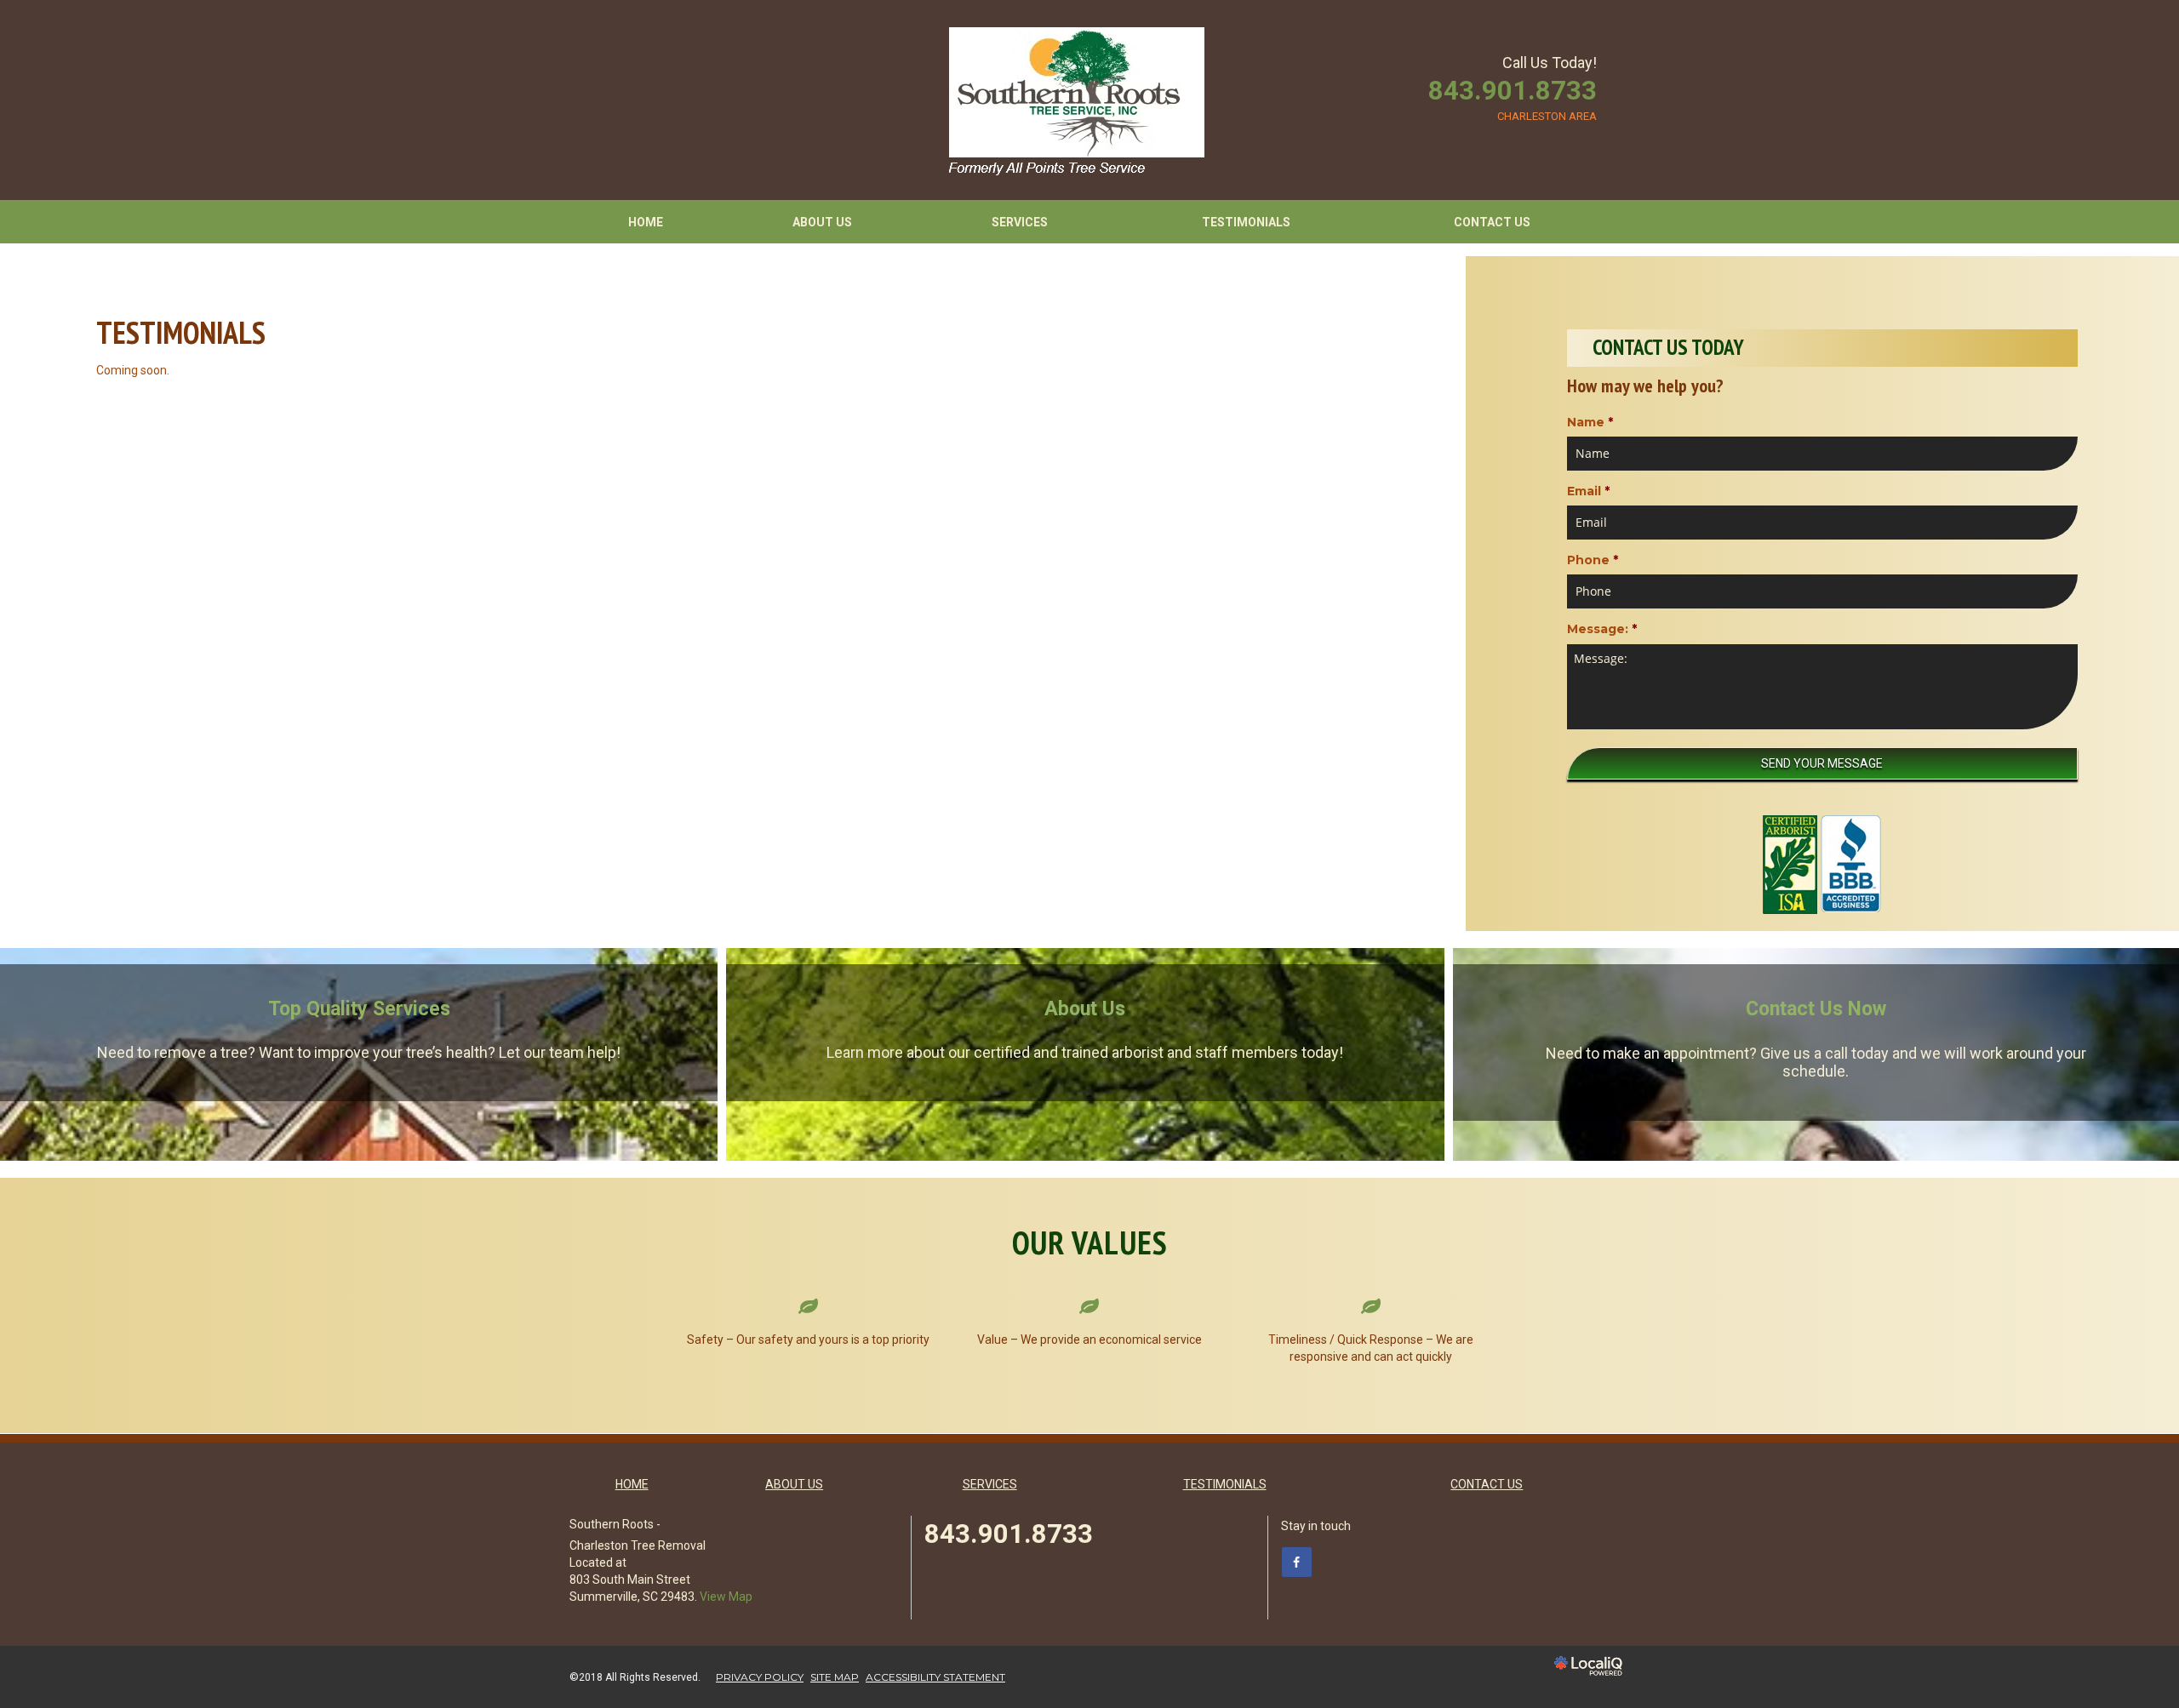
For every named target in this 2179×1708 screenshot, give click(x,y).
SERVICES (1020, 222)
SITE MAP (835, 1677)
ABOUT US (822, 222)
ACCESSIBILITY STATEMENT (935, 1677)
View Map (726, 1597)
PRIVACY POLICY (760, 1677)
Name (1590, 422)
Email (1588, 491)
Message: (1602, 629)
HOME (646, 222)
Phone (1593, 560)
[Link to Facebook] (1297, 1562)
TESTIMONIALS (1246, 222)
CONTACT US (1492, 222)
